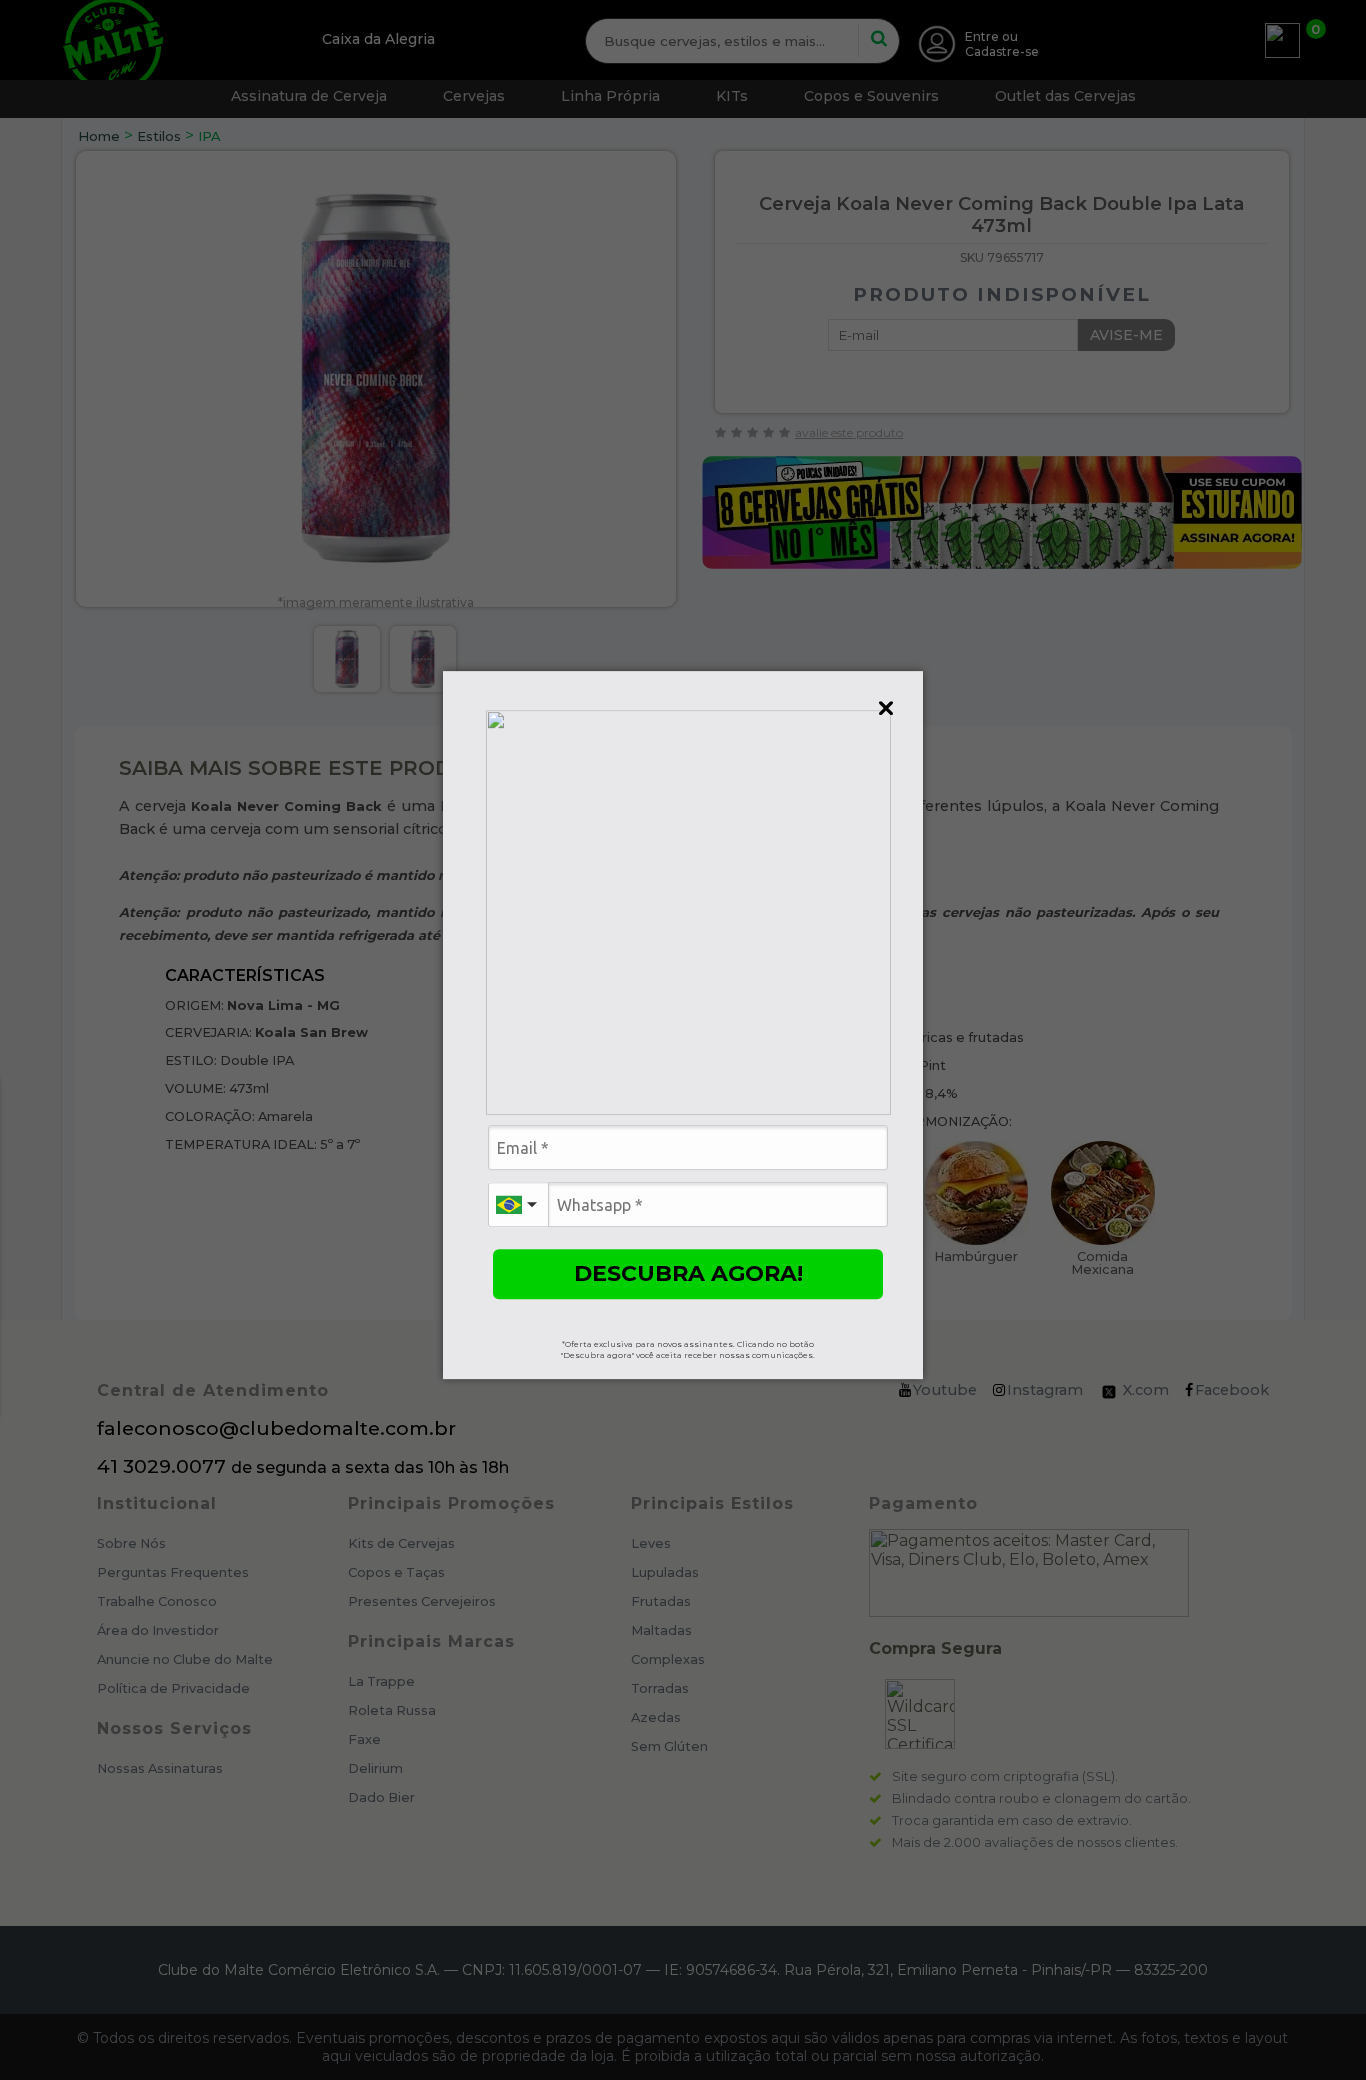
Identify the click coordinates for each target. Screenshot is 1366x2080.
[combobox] (518, 1204)
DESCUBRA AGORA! (688, 1273)
